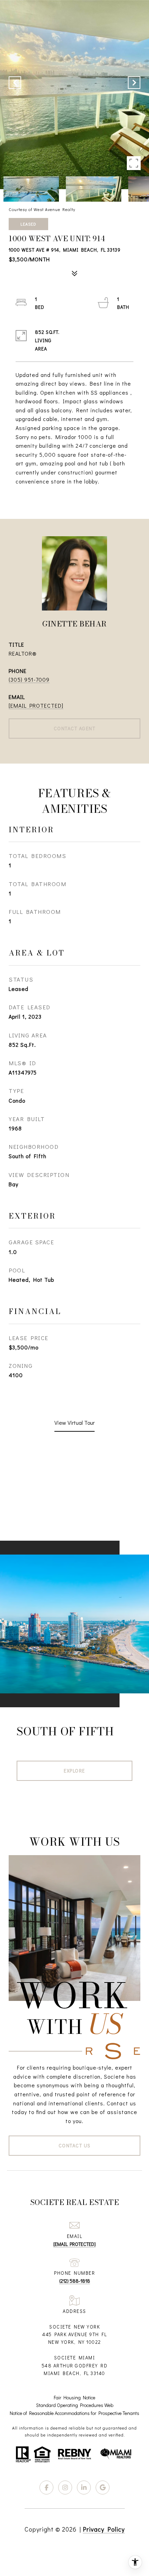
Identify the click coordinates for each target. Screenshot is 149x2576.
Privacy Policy (104, 2529)
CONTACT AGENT (75, 728)
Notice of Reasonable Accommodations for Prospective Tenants (74, 2413)
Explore (74, 1771)
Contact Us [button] (75, 2145)
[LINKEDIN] (84, 2487)
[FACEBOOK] (46, 2487)
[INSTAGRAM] (65, 2487)
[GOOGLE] (103, 2487)
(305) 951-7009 (29, 679)
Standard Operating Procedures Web (75, 2405)
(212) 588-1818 (75, 2281)
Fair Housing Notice (74, 2397)
